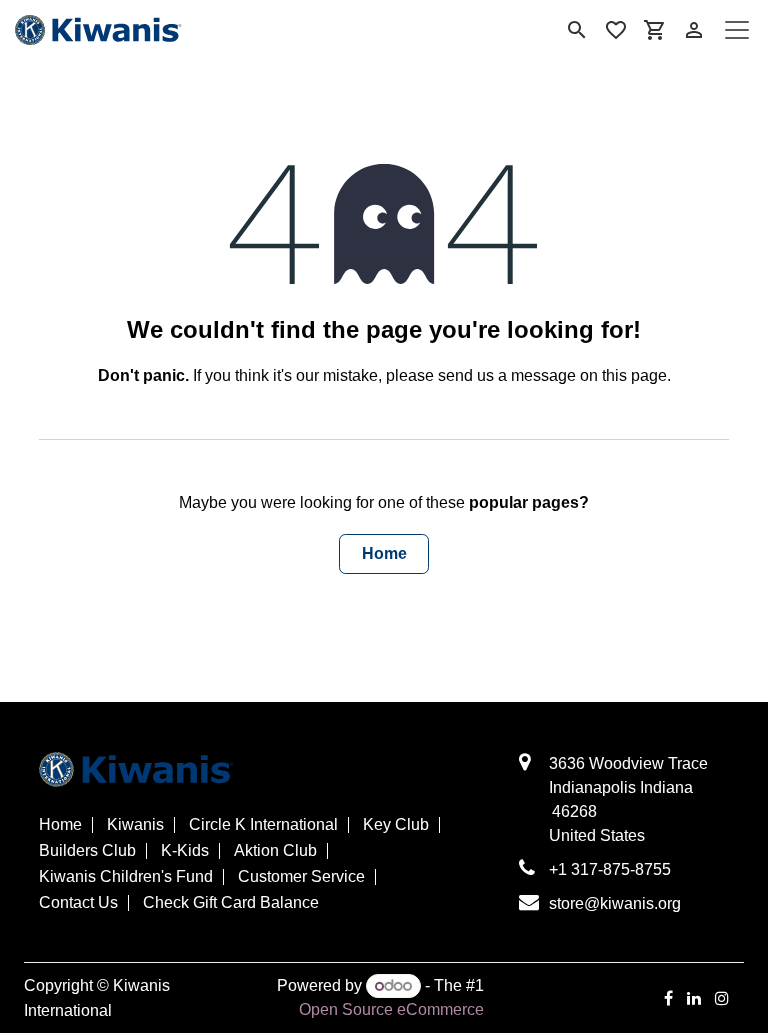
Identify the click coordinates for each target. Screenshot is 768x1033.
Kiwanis (135, 825)
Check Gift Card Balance (231, 903)
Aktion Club (275, 851)
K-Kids (185, 851)
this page (634, 375)
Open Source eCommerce (391, 1009)
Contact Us (78, 903)
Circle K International (263, 825)
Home (384, 553)
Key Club (396, 825)
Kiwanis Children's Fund (126, 877)
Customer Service (301, 877)
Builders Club (87, 851)
